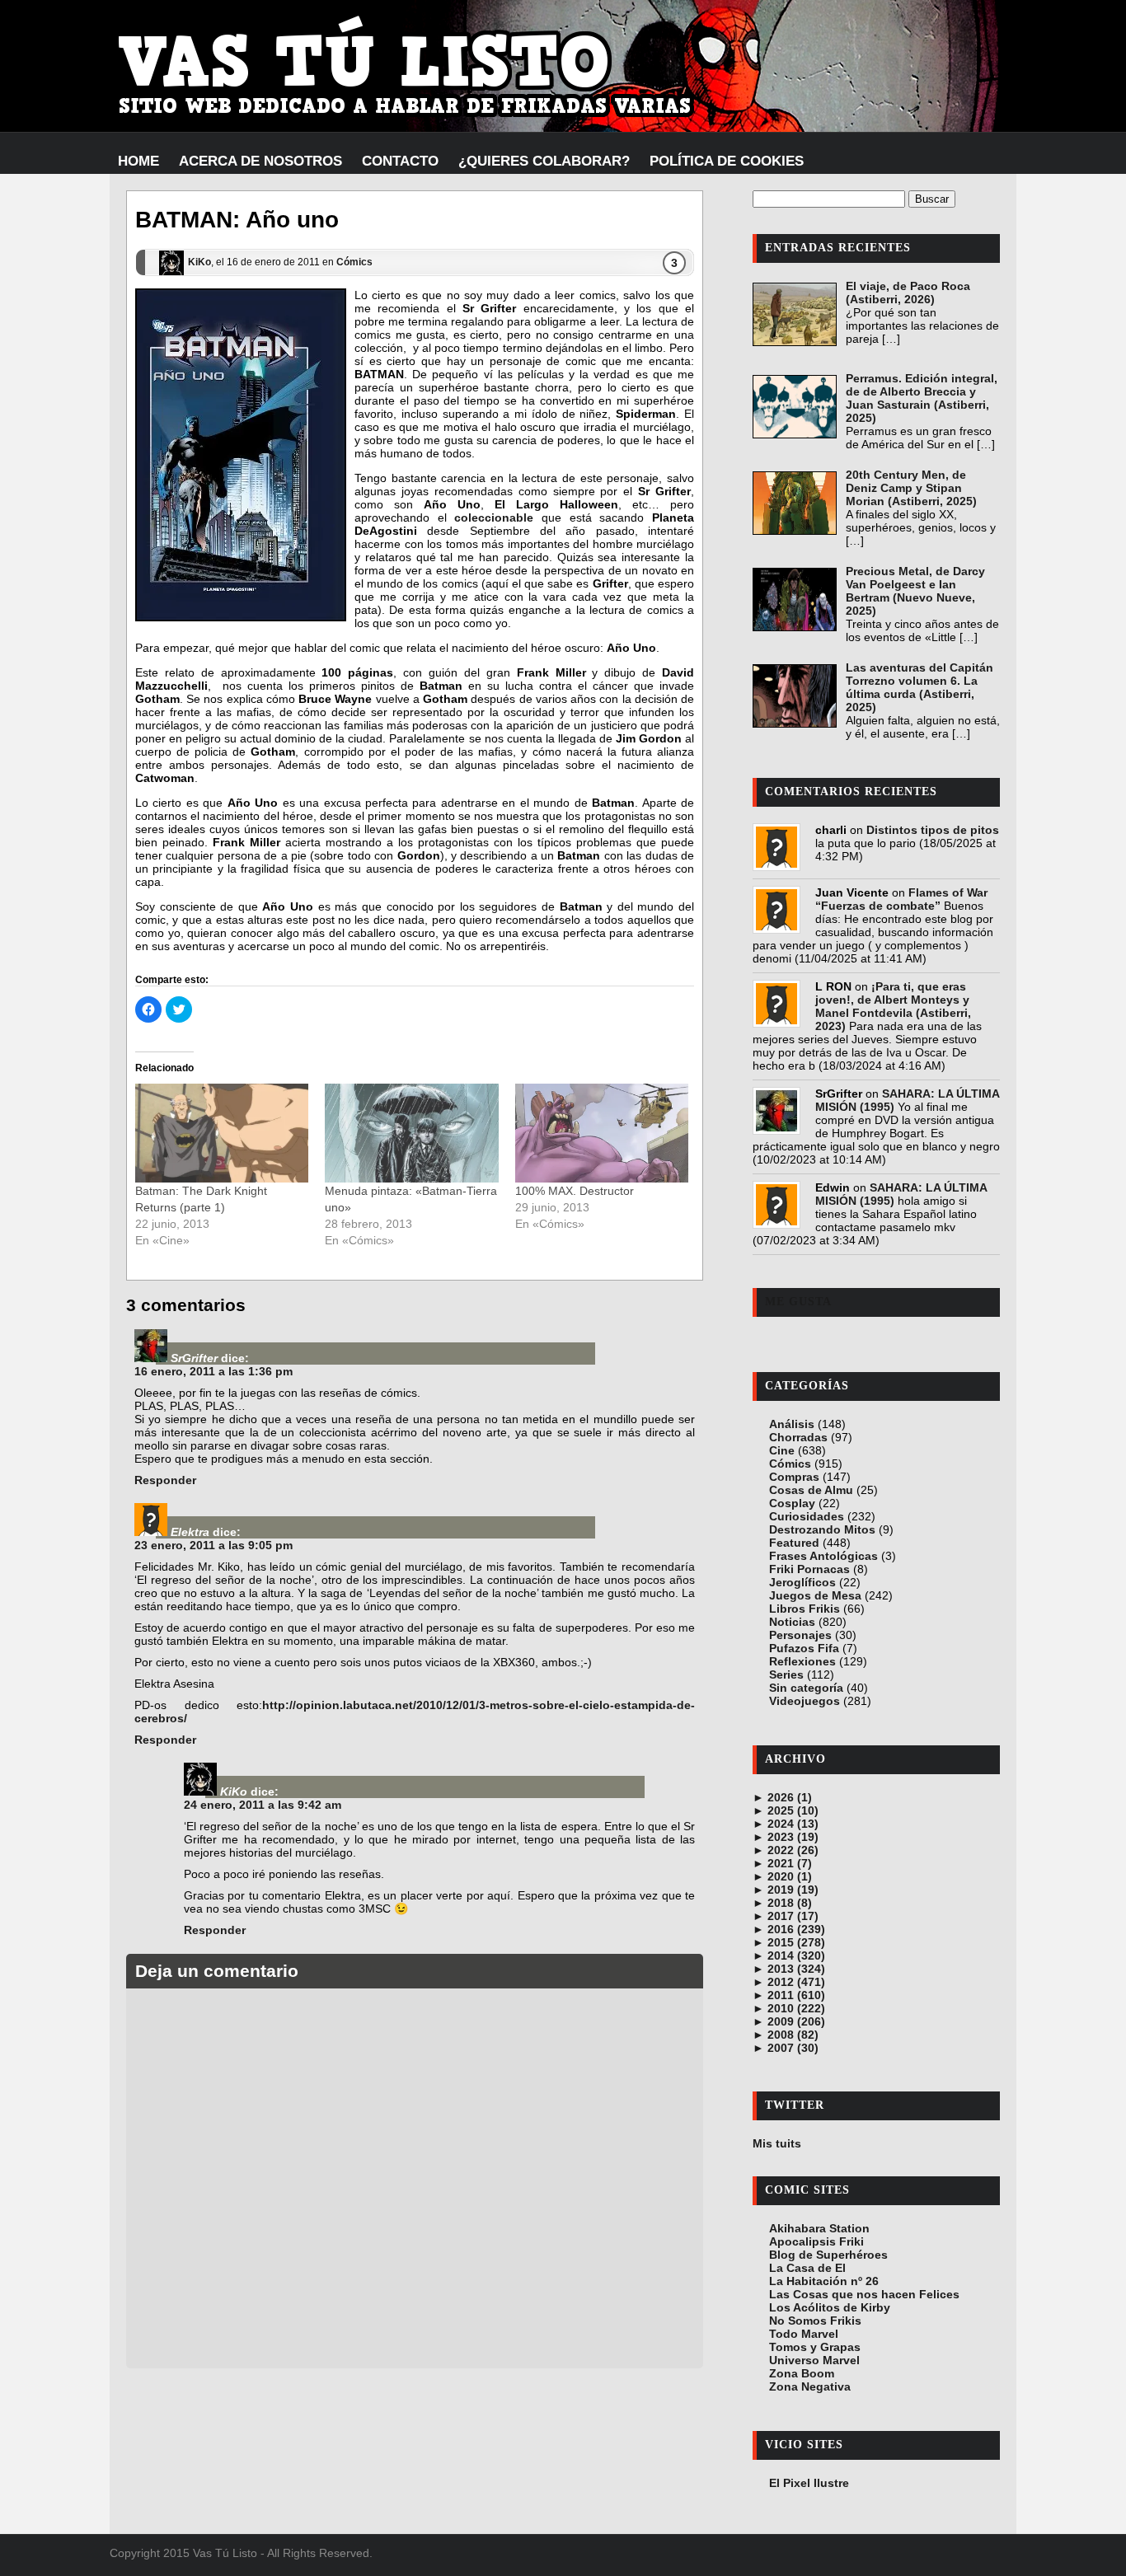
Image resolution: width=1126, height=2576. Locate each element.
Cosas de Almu (811, 1490)
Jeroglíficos (802, 1582)
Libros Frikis (805, 1609)
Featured (794, 1543)
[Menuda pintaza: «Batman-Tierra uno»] (411, 1133)
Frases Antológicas (823, 1556)
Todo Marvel (804, 2334)
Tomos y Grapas (815, 2347)
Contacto (400, 161)
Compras (794, 1477)
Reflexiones (802, 1661)
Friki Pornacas (809, 1569)
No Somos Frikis (815, 2321)
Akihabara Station (819, 2228)
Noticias (792, 1622)
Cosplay (792, 1503)
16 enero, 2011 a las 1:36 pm (213, 1371)
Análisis (792, 1424)
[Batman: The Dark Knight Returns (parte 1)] (222, 1133)
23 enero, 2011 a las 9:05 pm (213, 1545)
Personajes (800, 1635)
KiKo (199, 262)
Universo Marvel (814, 2360)
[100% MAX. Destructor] (602, 1133)
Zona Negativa (810, 2386)
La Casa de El (807, 2268)
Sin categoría (806, 1688)
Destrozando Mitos (822, 1529)
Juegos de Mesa (815, 1595)
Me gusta (798, 1302)
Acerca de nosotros (260, 161)
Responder (165, 1480)
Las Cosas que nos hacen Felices (864, 2294)
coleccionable (494, 518)
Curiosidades (807, 1516)
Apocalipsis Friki (816, 2241)
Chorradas (798, 1437)
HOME (138, 161)
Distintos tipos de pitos (933, 830)
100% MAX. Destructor (575, 1191)
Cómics (354, 262)
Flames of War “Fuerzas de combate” (901, 899)
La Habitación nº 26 (824, 2281)
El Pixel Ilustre (809, 2483)
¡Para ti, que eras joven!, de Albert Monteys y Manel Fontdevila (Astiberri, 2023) (893, 1006)
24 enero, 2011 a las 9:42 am (263, 1805)
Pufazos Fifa (804, 1648)
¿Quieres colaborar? (544, 161)
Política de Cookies (727, 161)
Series (786, 1674)
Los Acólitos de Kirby (830, 2307)
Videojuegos (805, 1701)
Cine (782, 1450)
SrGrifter (194, 1358)
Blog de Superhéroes (828, 2255)
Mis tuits (777, 2143)
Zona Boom (802, 2373)
